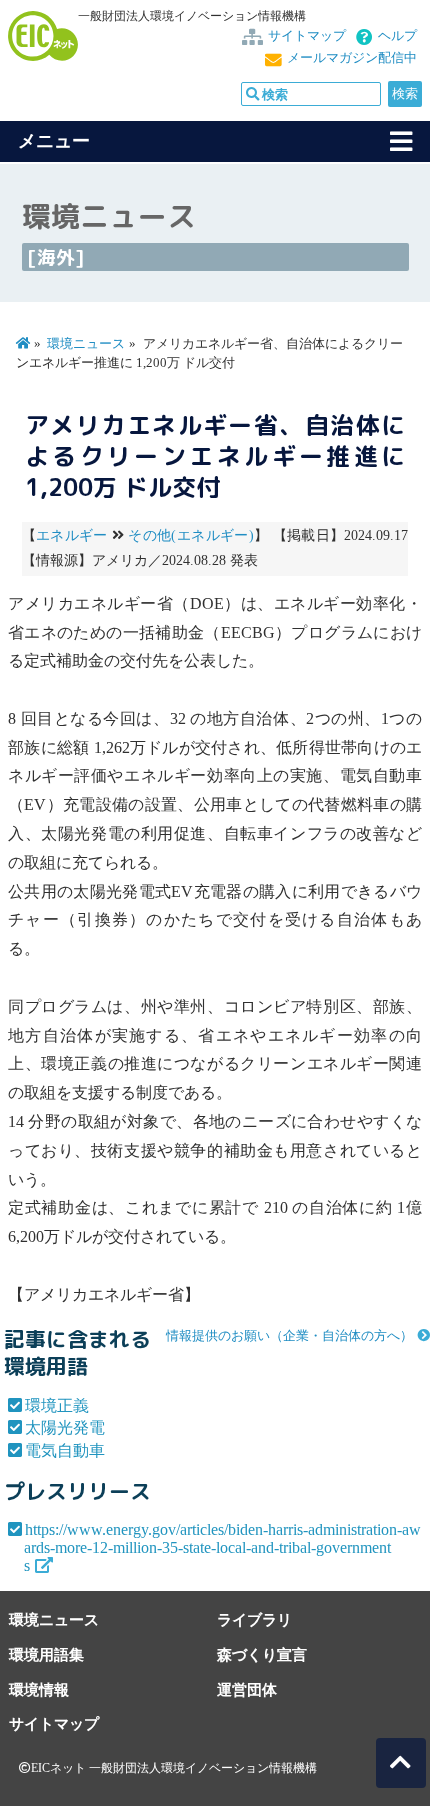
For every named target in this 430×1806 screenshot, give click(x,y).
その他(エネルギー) (190, 535)
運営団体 (247, 1689)
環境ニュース (86, 344)
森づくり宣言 (262, 1654)
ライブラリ (254, 1619)
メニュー (54, 141)
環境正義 (57, 1405)
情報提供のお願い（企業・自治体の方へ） (289, 1336)
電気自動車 (65, 1450)
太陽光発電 (65, 1427)
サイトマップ (307, 36)
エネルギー (72, 535)
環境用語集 (46, 1654)
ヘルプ (397, 36)
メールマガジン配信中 (352, 58)
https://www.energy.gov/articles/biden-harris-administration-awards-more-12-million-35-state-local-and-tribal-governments (222, 1547)
